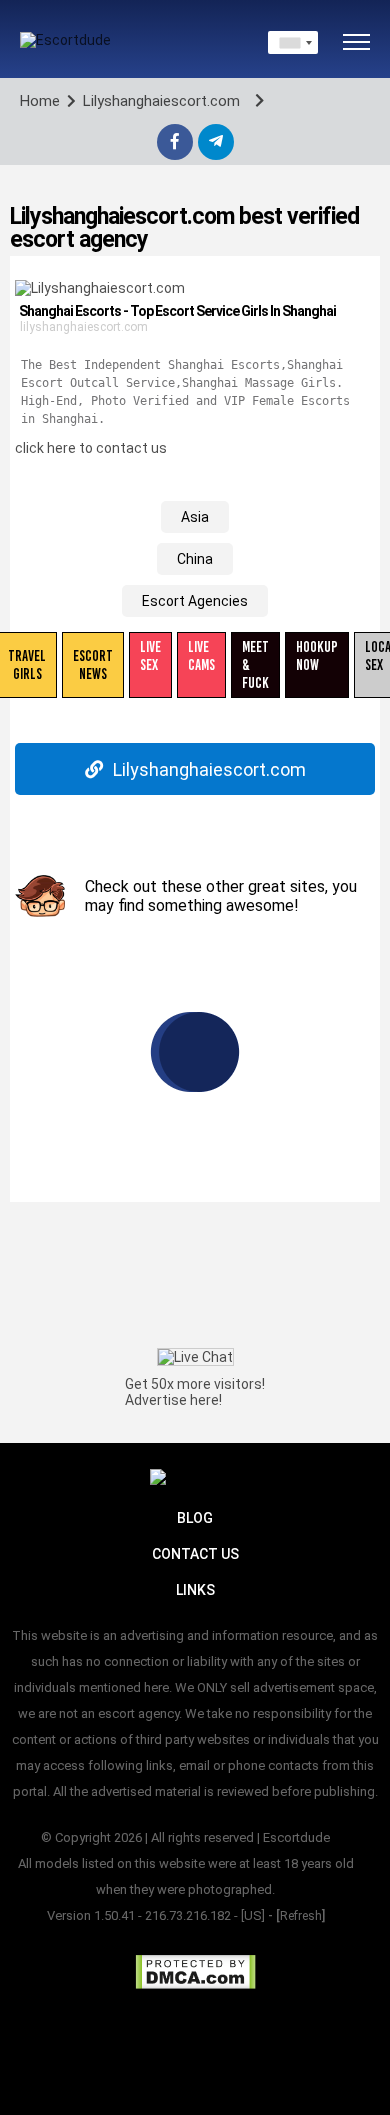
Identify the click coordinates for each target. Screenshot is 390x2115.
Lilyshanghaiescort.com (209, 769)
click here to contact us (91, 448)
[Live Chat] (195, 1356)
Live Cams (201, 656)
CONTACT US (195, 1554)
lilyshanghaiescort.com (84, 327)
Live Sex (150, 656)
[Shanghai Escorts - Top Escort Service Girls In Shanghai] (100, 287)
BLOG (195, 1518)
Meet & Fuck (255, 665)
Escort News (93, 665)
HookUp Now (317, 656)
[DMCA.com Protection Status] (195, 1972)
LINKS (195, 1590)
